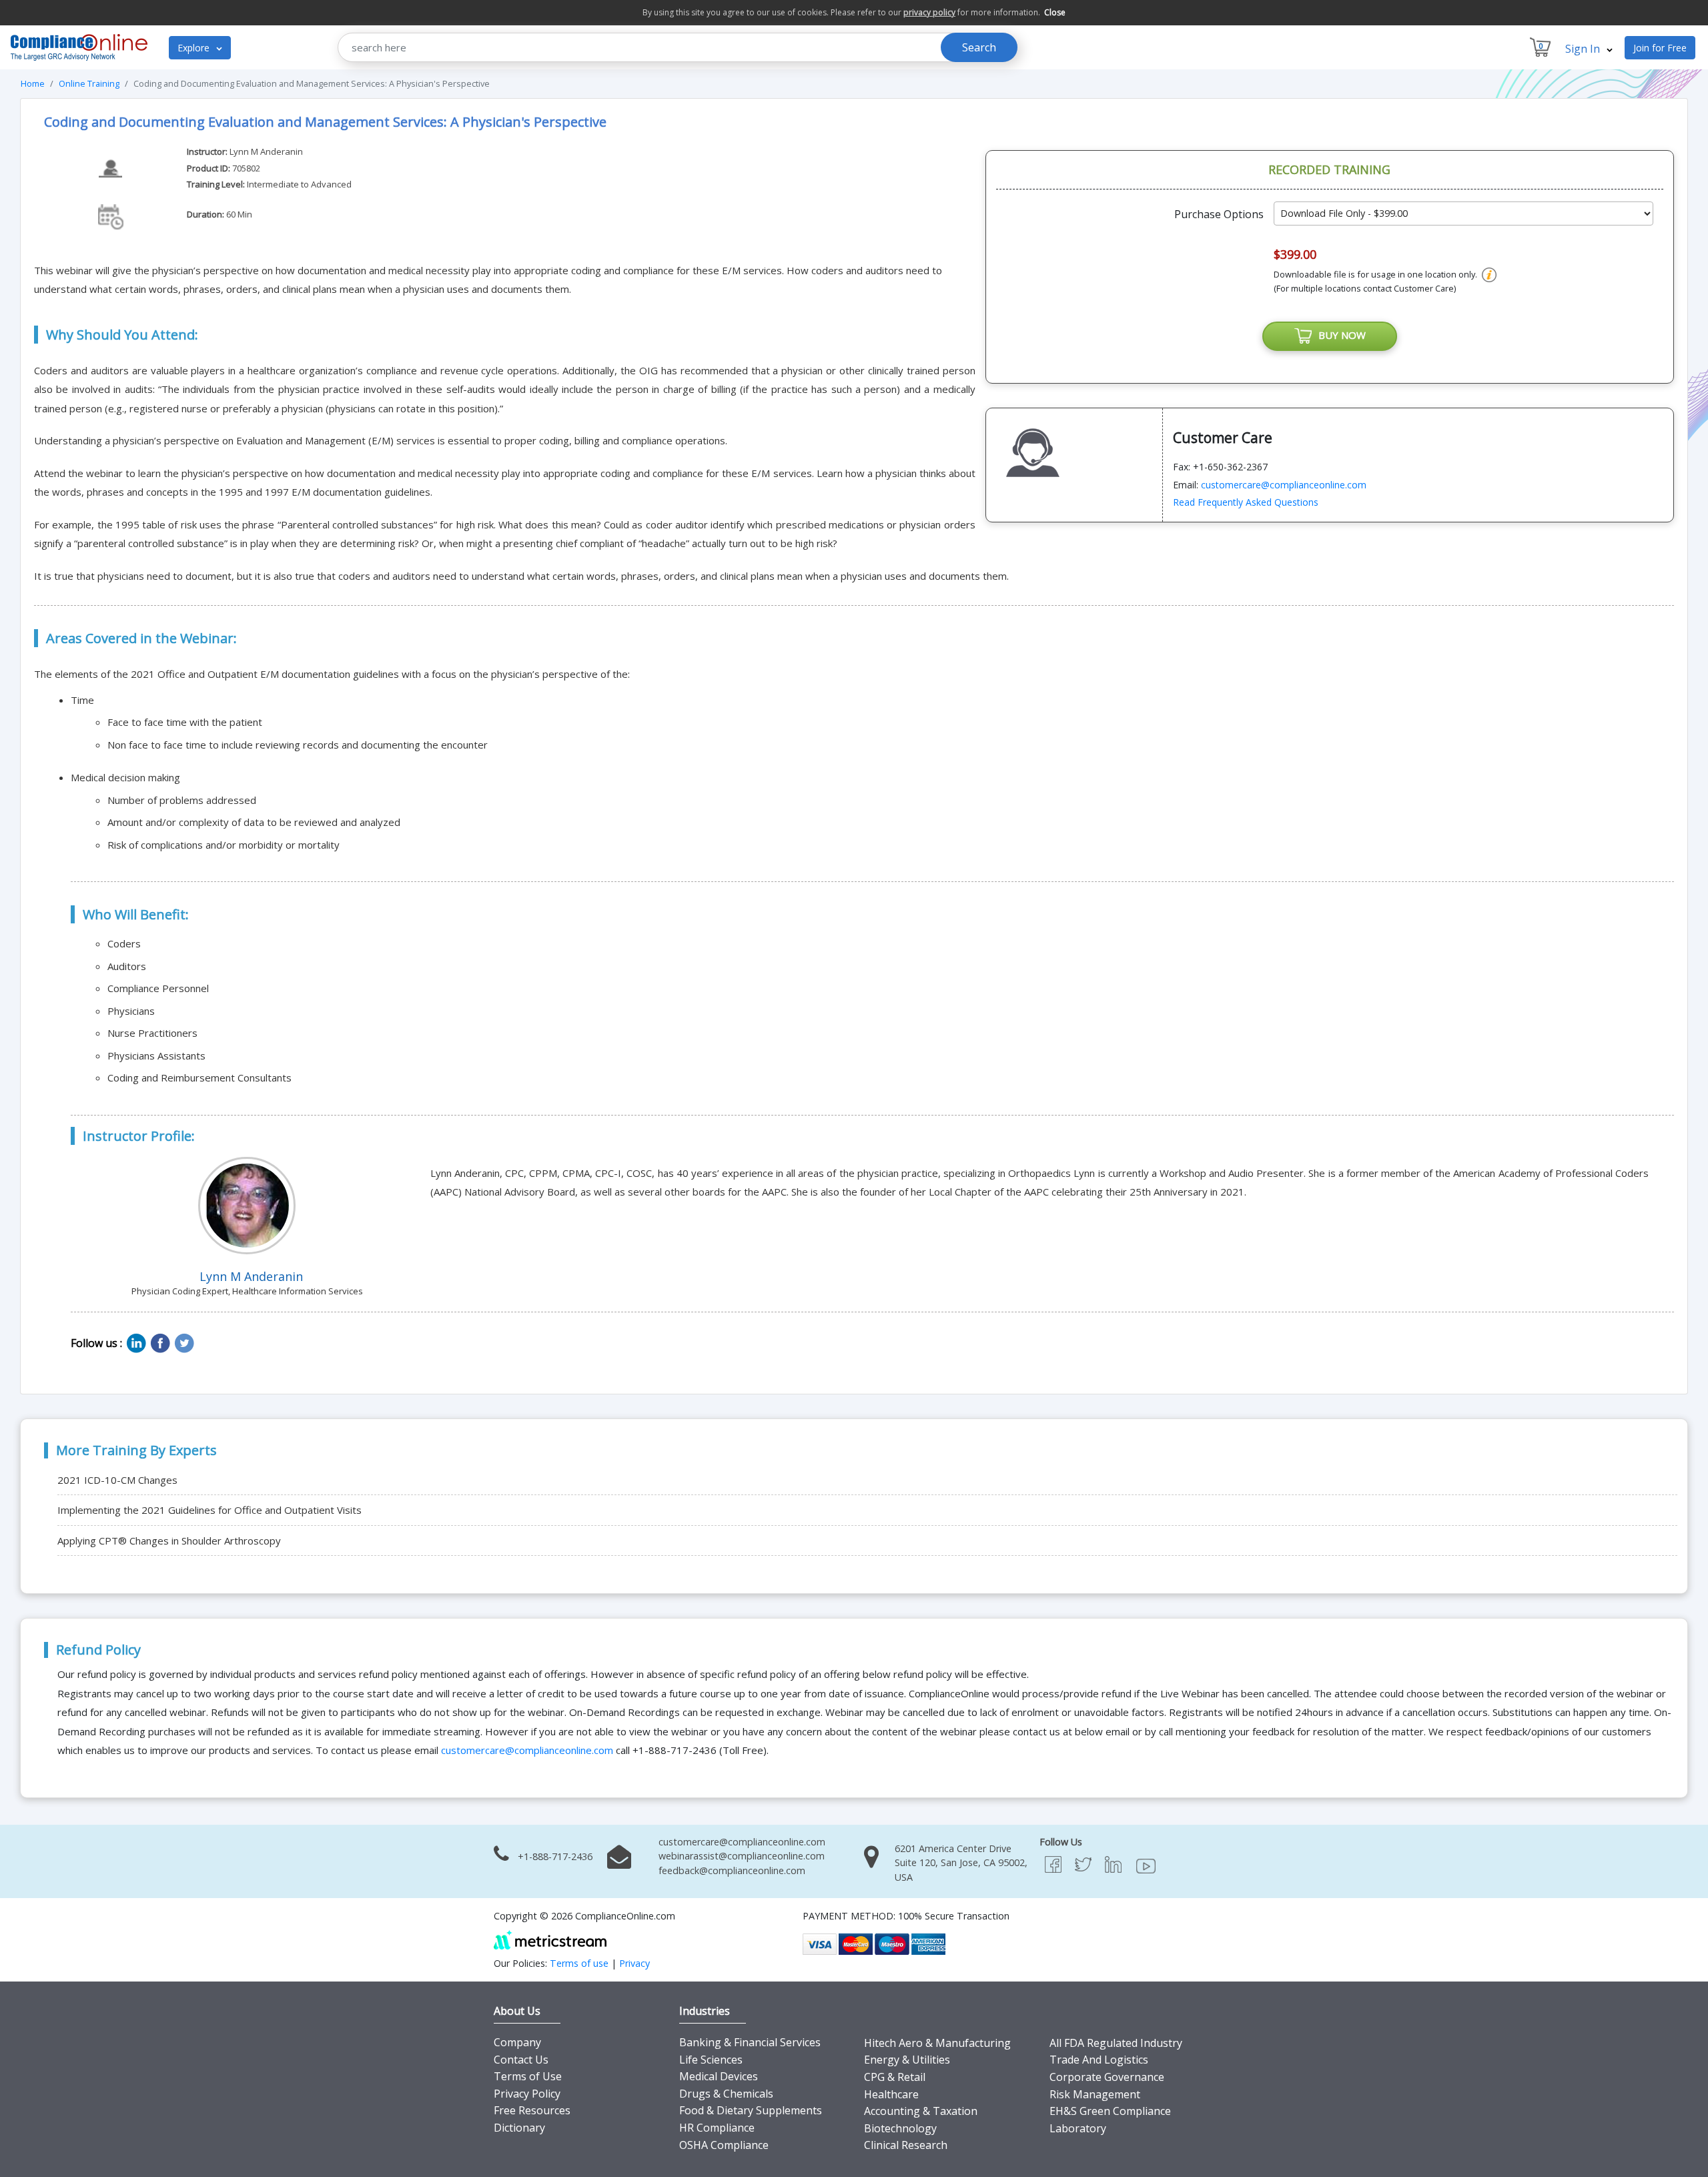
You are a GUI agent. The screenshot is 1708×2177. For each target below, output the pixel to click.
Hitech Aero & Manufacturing (937, 2043)
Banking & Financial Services (750, 2042)
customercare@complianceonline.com (1284, 485)
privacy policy (929, 12)
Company (517, 2042)
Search (979, 47)
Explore (195, 48)
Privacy (634, 1963)
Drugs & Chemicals (726, 2094)
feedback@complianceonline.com (732, 1870)
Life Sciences (711, 2060)
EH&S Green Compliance (1110, 2111)
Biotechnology (900, 2128)
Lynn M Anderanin (266, 151)
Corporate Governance (1107, 2077)
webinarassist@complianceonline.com (742, 1856)
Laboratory (1078, 2128)
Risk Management (1095, 2094)
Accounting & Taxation (921, 2111)
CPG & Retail (895, 2077)
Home (33, 83)
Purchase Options (1219, 214)
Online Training (89, 83)
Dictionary (519, 2128)
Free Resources (532, 2110)
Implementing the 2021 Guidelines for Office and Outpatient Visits (209, 1510)
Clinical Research (906, 2145)
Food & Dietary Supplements (751, 2110)
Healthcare (891, 2094)
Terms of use (579, 1963)
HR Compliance (717, 2128)
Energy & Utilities (907, 2060)
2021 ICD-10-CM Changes (117, 1480)
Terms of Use (528, 2076)
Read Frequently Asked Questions (1246, 502)
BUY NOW (1339, 335)
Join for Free (1660, 48)
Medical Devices (719, 2076)
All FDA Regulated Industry (1116, 2043)
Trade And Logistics (1099, 2060)
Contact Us (521, 2060)
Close (1055, 12)
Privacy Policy (527, 2094)
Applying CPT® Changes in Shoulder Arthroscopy (169, 1541)
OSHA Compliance (724, 2145)
